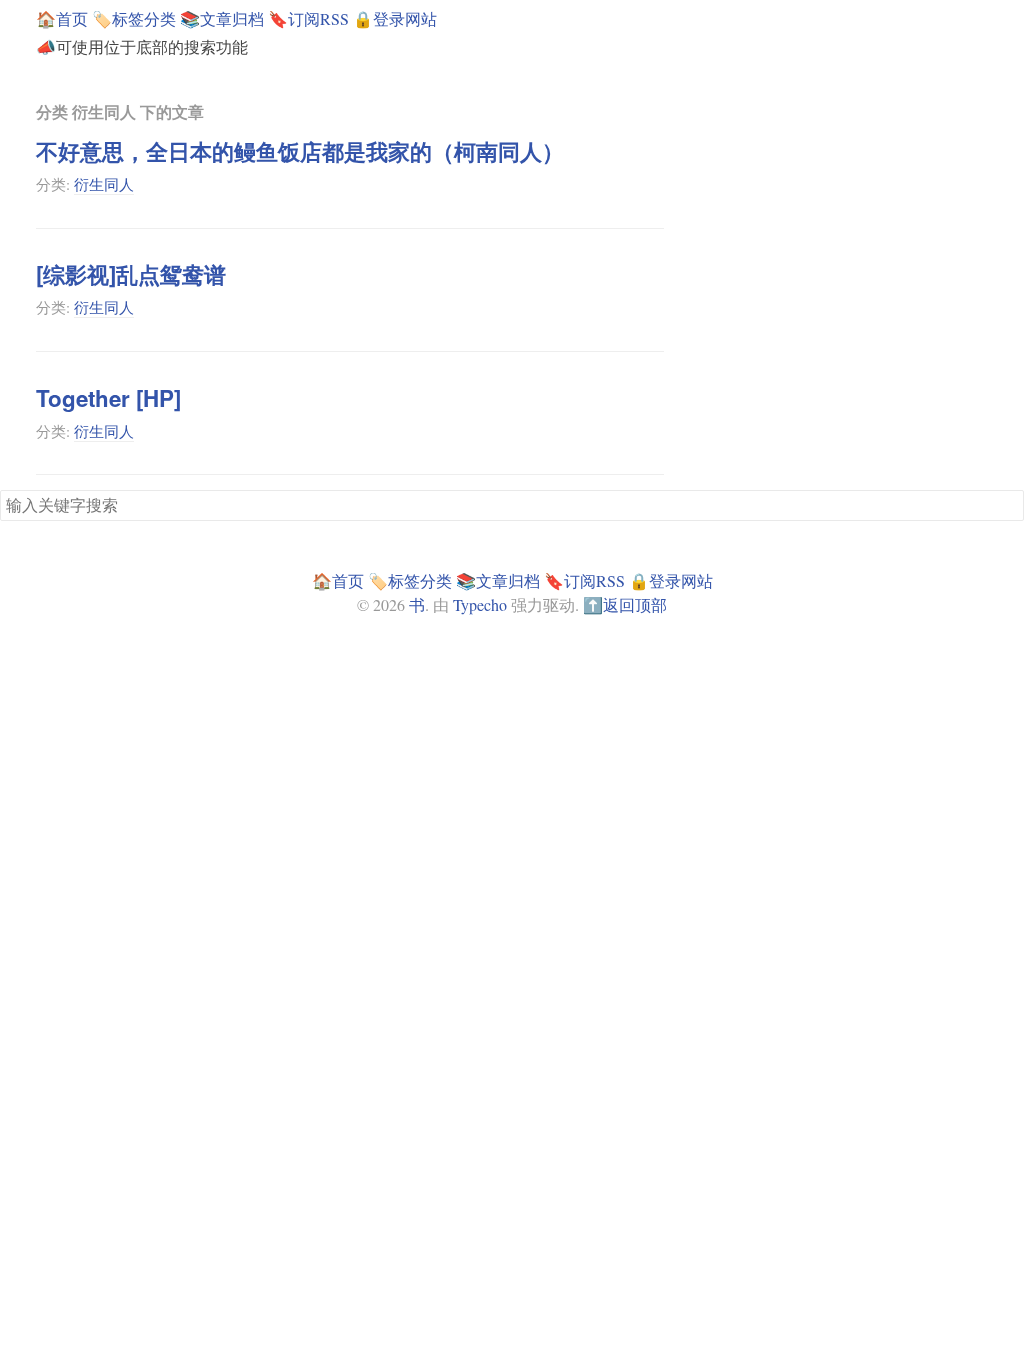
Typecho (480, 604)
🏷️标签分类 (134, 18)
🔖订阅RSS (308, 18)
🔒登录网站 (395, 18)
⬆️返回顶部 (625, 604)
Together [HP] (108, 398)
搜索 (1008, 504)
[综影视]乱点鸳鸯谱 (131, 274)
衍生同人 (104, 184)
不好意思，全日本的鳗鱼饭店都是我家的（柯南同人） (300, 151)
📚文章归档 (222, 18)
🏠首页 (62, 18)
